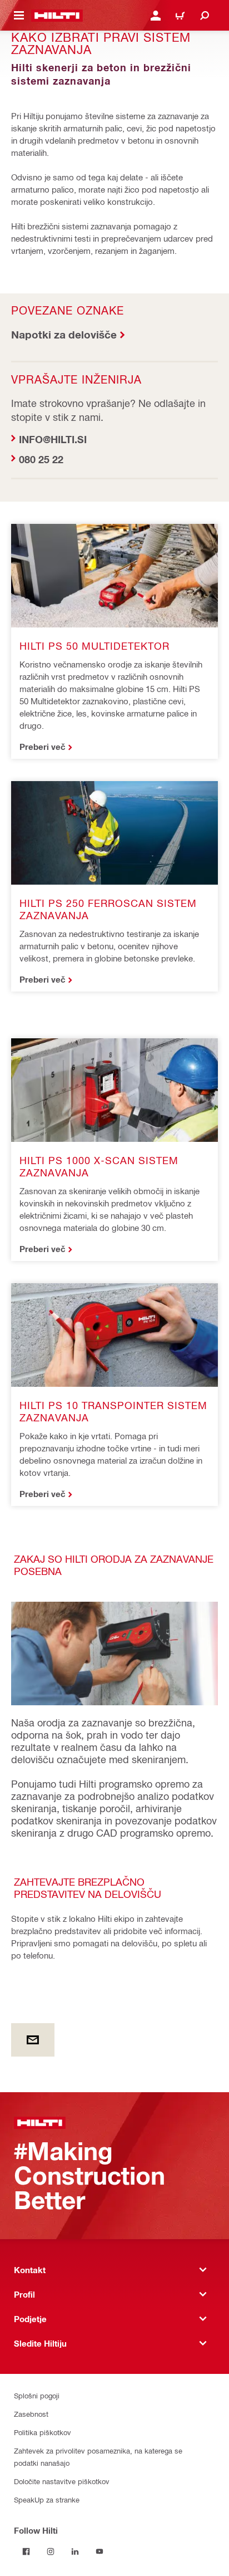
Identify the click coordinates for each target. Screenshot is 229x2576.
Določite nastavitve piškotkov (62, 2481)
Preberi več (43, 747)
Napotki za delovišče (64, 334)
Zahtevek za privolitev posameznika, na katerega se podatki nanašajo (98, 2457)
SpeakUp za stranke (47, 2499)
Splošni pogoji (37, 2395)
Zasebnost (31, 2414)
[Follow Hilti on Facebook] (26, 2552)
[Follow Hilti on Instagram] (51, 2552)
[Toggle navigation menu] (19, 16)
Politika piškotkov (43, 2432)
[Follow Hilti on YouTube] (99, 2552)
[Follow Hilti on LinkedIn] (75, 2552)
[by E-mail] (33, 2040)
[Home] (57, 16)
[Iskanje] (205, 16)
